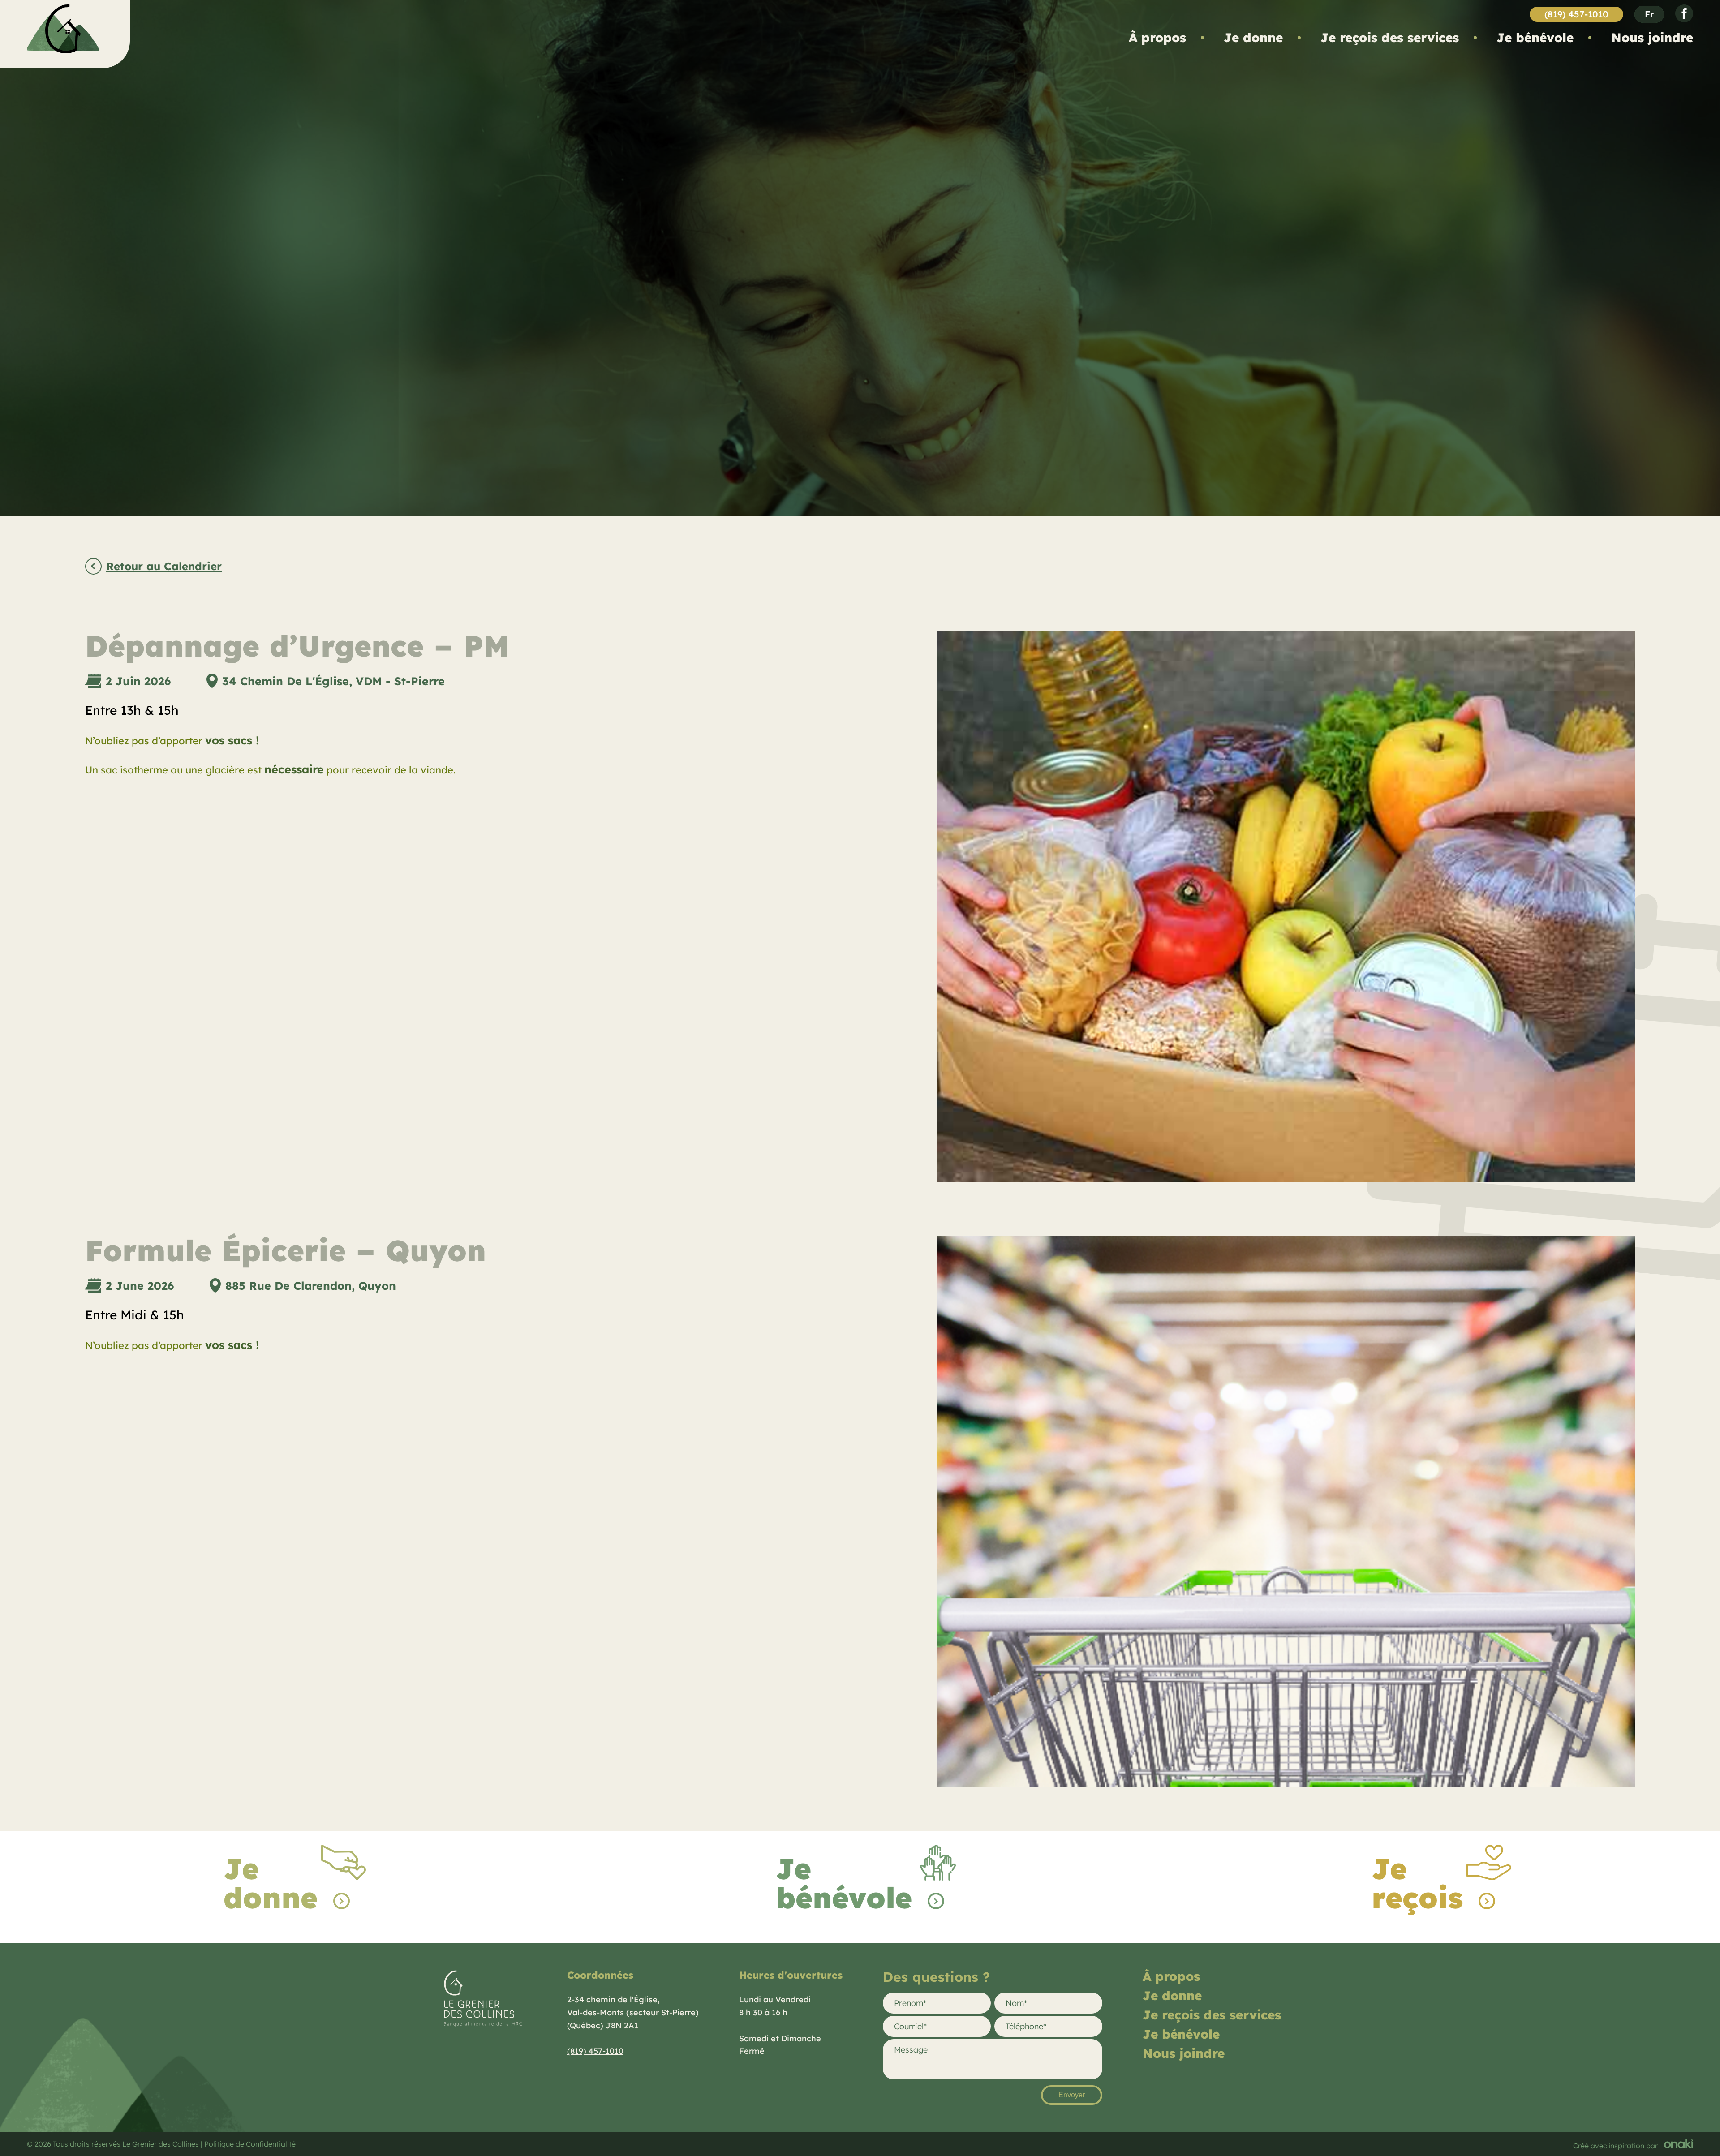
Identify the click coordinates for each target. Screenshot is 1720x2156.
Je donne (1253, 37)
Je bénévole (1535, 37)
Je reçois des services (1390, 37)
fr (1649, 14)
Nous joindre (1652, 37)
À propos (1157, 37)
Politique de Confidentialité (250, 2144)
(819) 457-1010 (1576, 14)
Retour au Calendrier (164, 567)
